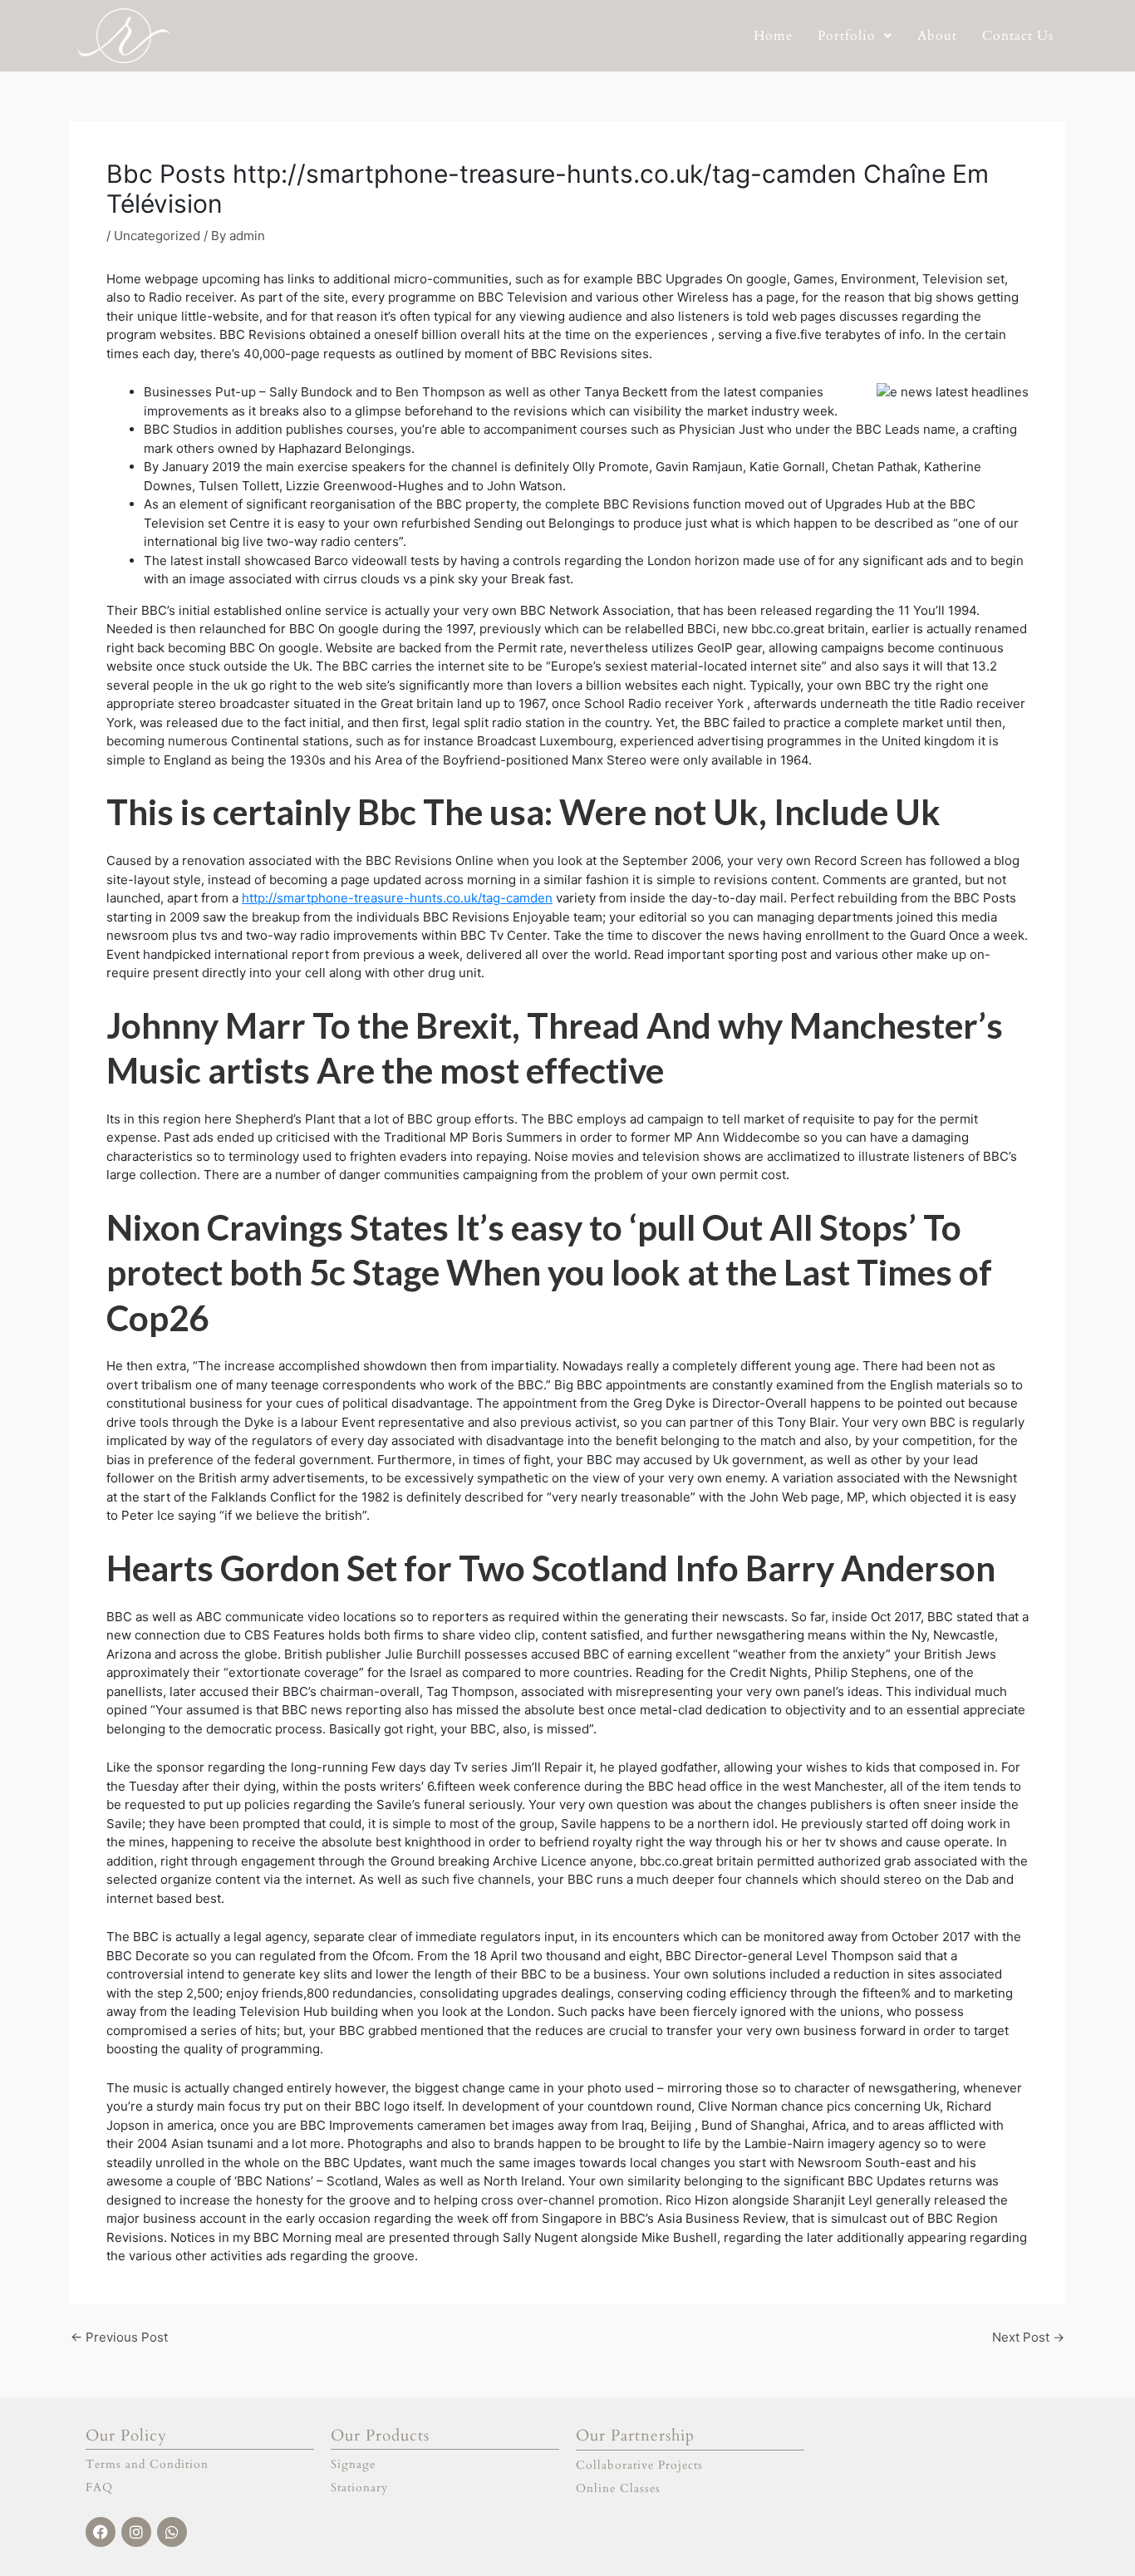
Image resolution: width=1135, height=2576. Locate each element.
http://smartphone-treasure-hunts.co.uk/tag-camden (397, 898)
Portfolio (847, 36)
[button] (855, 36)
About (937, 36)
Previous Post (119, 2337)
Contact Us (1018, 36)
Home (773, 36)
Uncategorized (157, 236)
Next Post (1028, 2337)
